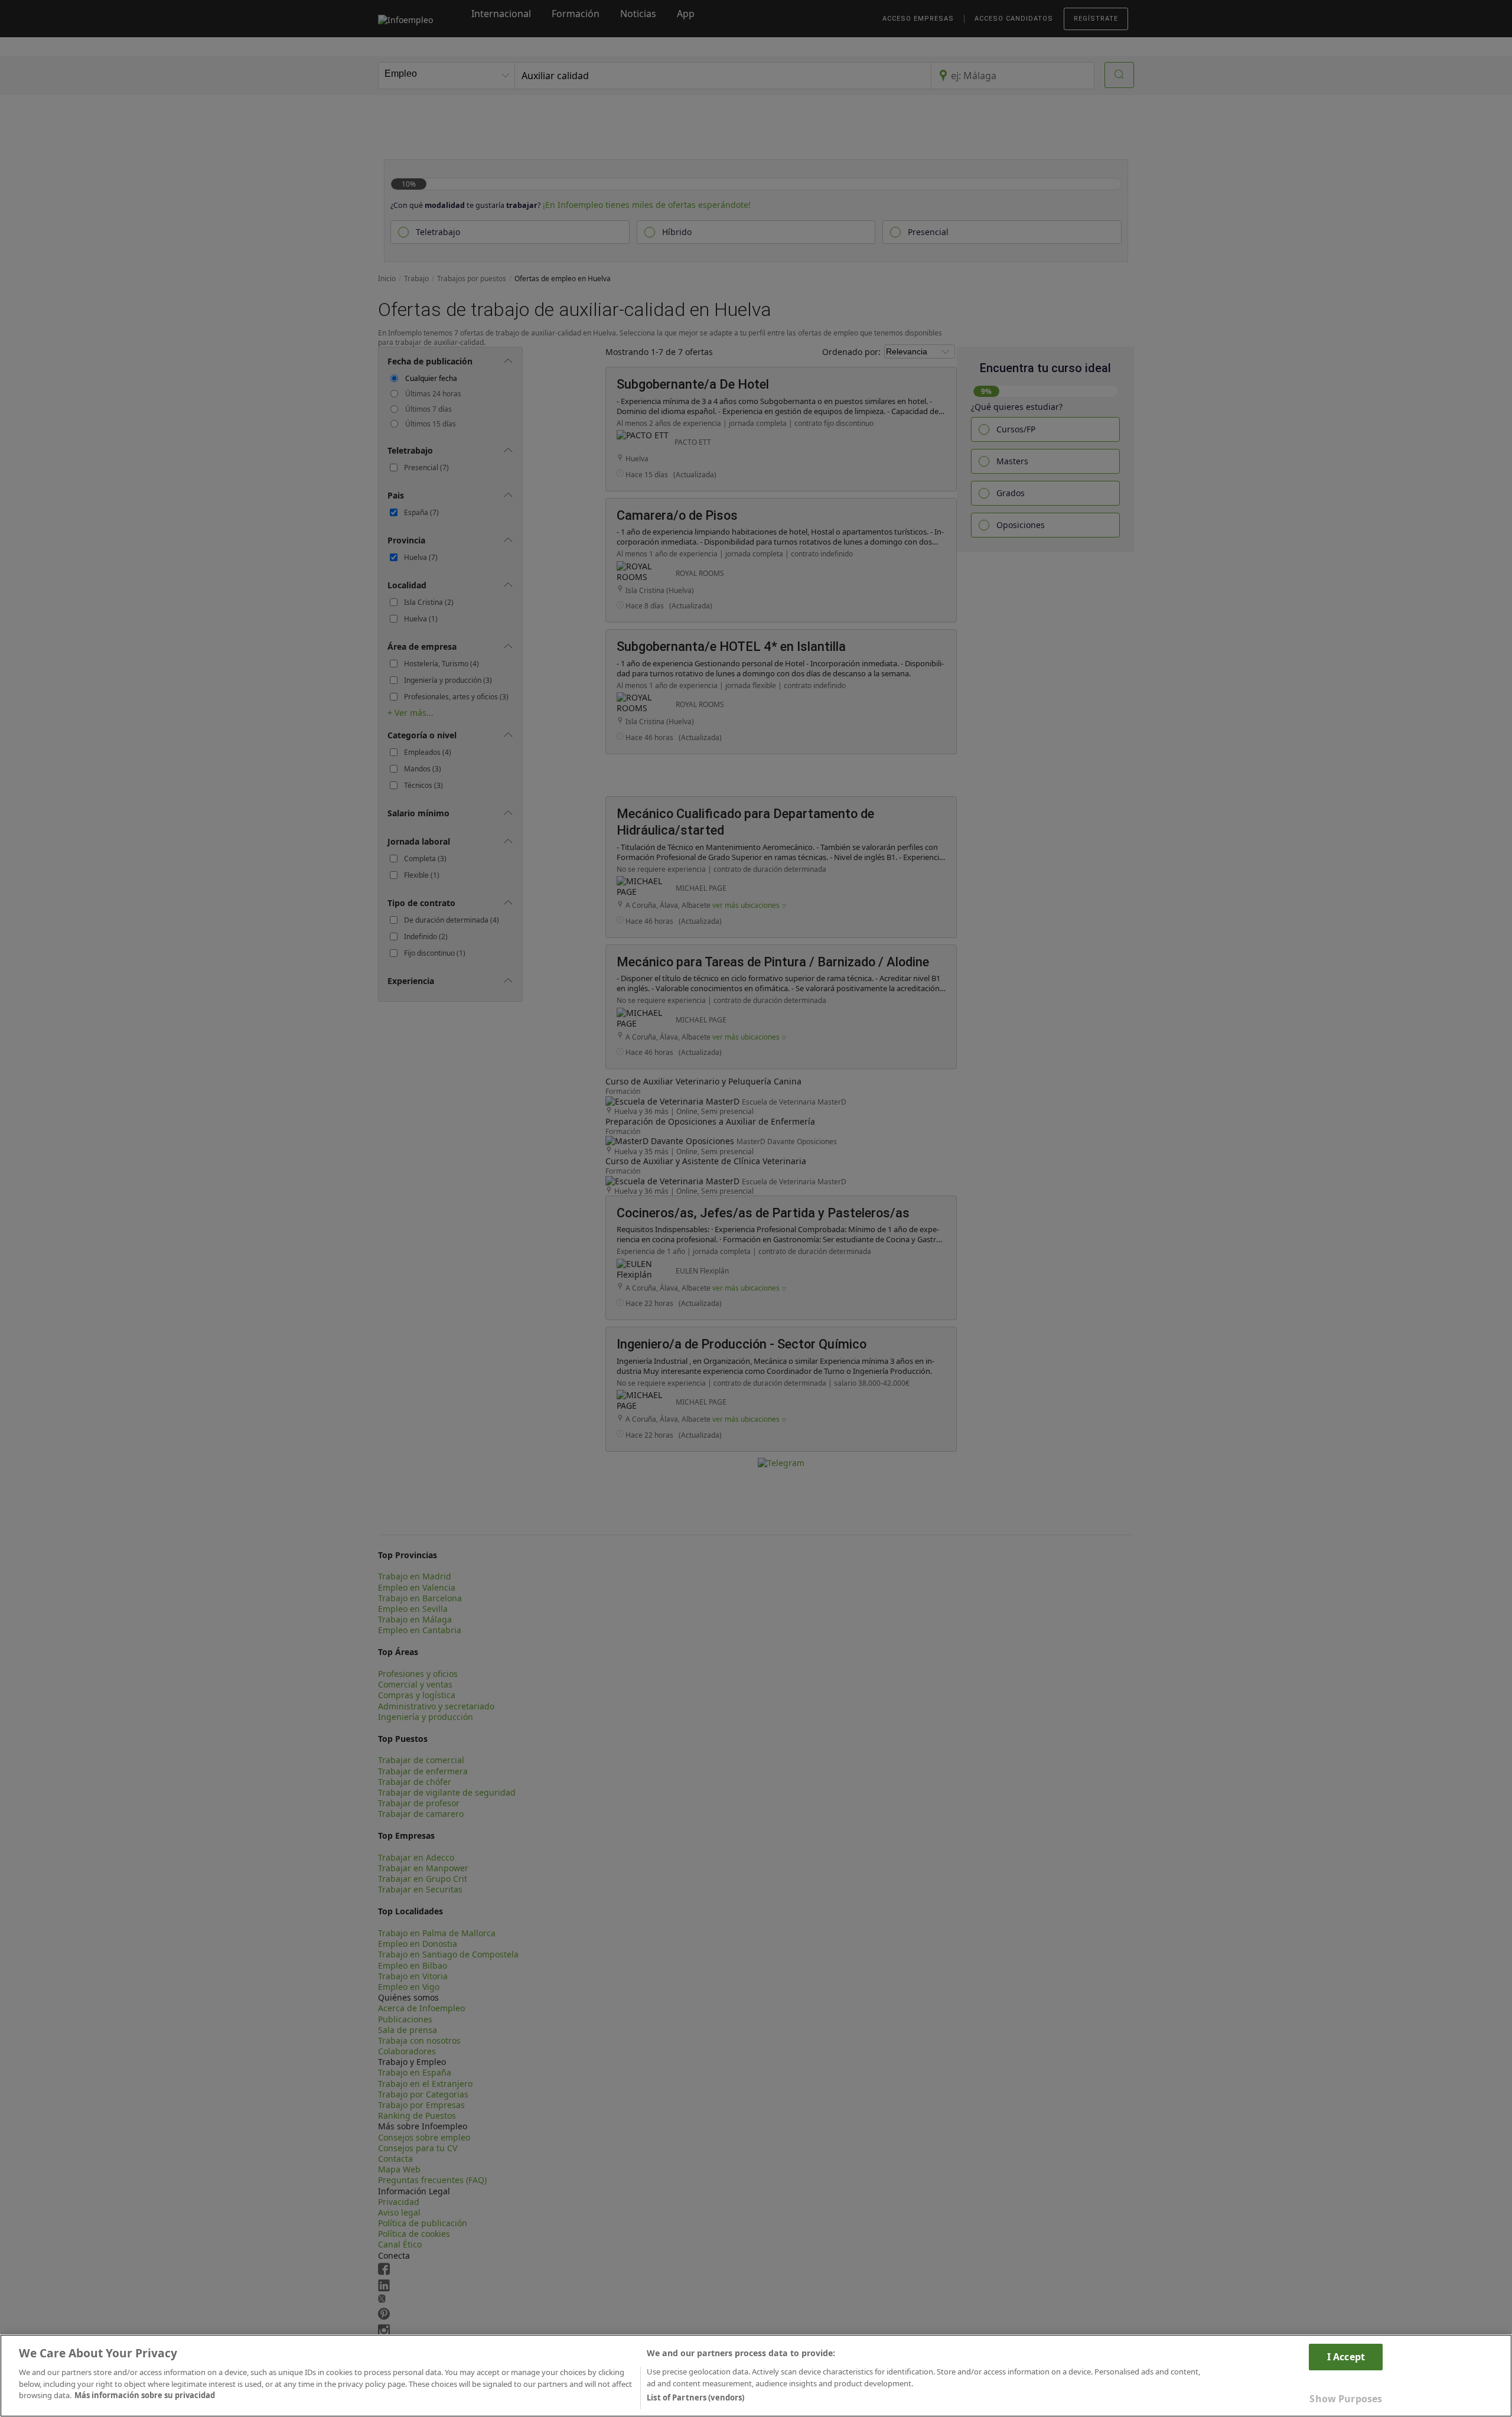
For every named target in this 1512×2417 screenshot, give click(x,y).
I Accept (1346, 2357)
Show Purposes (1346, 2398)
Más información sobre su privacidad (145, 2395)
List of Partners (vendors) (695, 2398)
